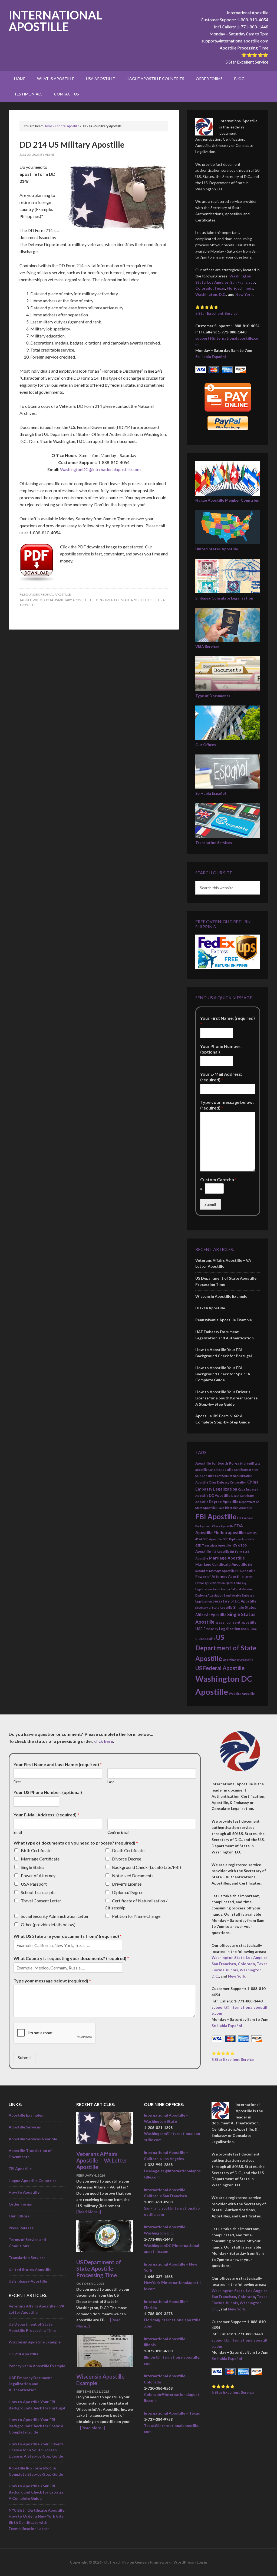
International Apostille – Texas (172, 2413)
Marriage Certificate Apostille (221, 1564)
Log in (202, 2562)
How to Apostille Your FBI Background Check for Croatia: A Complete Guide (37, 2492)
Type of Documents (213, 696)
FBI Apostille (216, 1517)
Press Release (21, 2228)
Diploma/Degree (128, 1892)
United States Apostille (217, 549)
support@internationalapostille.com (235, 41)
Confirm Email (118, 1832)
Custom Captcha (218, 1179)
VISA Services (207, 646)
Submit (210, 1204)
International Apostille (55, 21)
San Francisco (243, 282)
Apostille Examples (26, 2115)
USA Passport (34, 1884)
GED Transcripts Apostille (213, 1545)
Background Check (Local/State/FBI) (146, 1867)
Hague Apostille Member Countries (227, 500)
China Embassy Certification (228, 1482)
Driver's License (127, 1884)
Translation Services (214, 842)
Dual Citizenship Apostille (234, 1508)
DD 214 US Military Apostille (66, 600)
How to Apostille (24, 2192)
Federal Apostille (56, 595)
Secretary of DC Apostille (235, 1601)
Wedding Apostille (242, 1693)
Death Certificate (128, 1850)
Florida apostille (229, 1532)
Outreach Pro (116, 2562)
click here (104, 1741)
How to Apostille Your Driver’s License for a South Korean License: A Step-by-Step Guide (227, 1398)
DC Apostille (220, 1495)
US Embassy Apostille (238, 1660)
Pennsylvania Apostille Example (224, 1320)
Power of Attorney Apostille (220, 1577)
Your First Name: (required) (227, 1021)
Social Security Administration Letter (55, 1916)
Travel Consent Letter (41, 1901)
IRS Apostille (221, 1552)
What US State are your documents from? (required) (68, 1936)
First (17, 1782)
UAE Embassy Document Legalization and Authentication (30, 2384)
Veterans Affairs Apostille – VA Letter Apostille (102, 2160)
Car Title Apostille (221, 1470)
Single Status (33, 1867)
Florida (233, 288)
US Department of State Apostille (118, 600)
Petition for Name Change (136, 1916)
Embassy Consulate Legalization (224, 598)
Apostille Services (25, 2127)
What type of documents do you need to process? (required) (76, 1843)
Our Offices (206, 745)
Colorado (204, 288)
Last (111, 1782)
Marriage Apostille (227, 1558)
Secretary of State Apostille (214, 1607)
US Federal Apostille (220, 1668)
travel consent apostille (236, 1622)
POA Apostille (245, 1571)
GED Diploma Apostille (238, 1539)
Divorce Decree (127, 1859)
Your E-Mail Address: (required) (221, 1077)
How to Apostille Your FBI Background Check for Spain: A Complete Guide (223, 1374)
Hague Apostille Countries (33, 2181)
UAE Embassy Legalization (218, 1629)
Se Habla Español (211, 357)
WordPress (184, 2562)
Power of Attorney (38, 1875)
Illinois (247, 288)
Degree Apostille (224, 1502)
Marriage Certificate (40, 1859)
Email (18, 1832)
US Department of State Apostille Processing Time (99, 2269)
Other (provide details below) (48, 1924)
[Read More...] (89, 2212)
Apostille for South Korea (217, 1463)
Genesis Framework (153, 2562)
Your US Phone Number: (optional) (48, 1792)
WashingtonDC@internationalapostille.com (100, 469)
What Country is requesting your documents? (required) (71, 1958)
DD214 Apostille (210, 1308)
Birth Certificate (36, 1850)
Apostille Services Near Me (33, 2139)
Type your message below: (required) (227, 1105)
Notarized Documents (133, 1875)
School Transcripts (38, 1892)
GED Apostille (212, 1539)
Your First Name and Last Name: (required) (58, 1764)
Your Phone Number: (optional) (221, 1049)
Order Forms (20, 2204)
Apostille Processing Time (244, 48)
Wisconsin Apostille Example (221, 1296)
